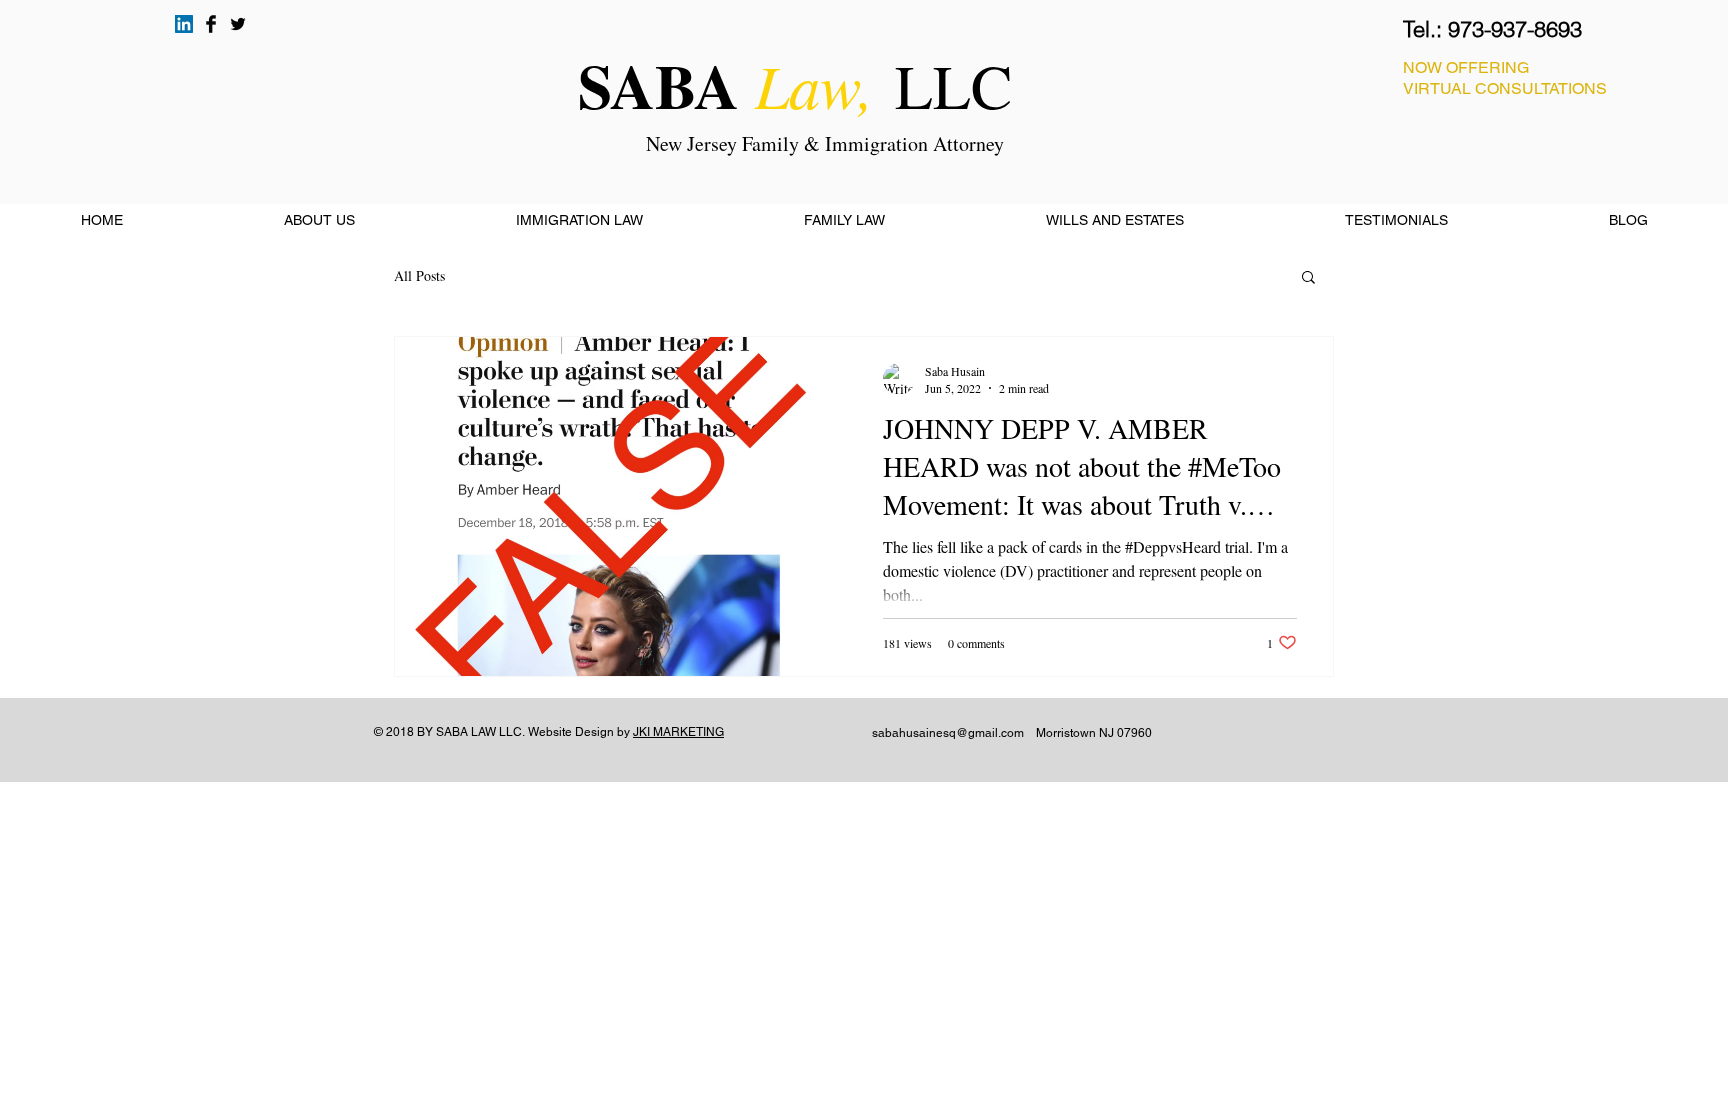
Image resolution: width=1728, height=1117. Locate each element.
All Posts (419, 275)
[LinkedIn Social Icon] (184, 24)
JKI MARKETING (678, 732)
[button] (1308, 278)
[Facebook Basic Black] (211, 24)
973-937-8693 (1515, 29)
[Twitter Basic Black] (238, 24)
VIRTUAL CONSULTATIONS (1505, 88)
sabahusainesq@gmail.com (948, 733)
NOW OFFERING (1466, 67)
